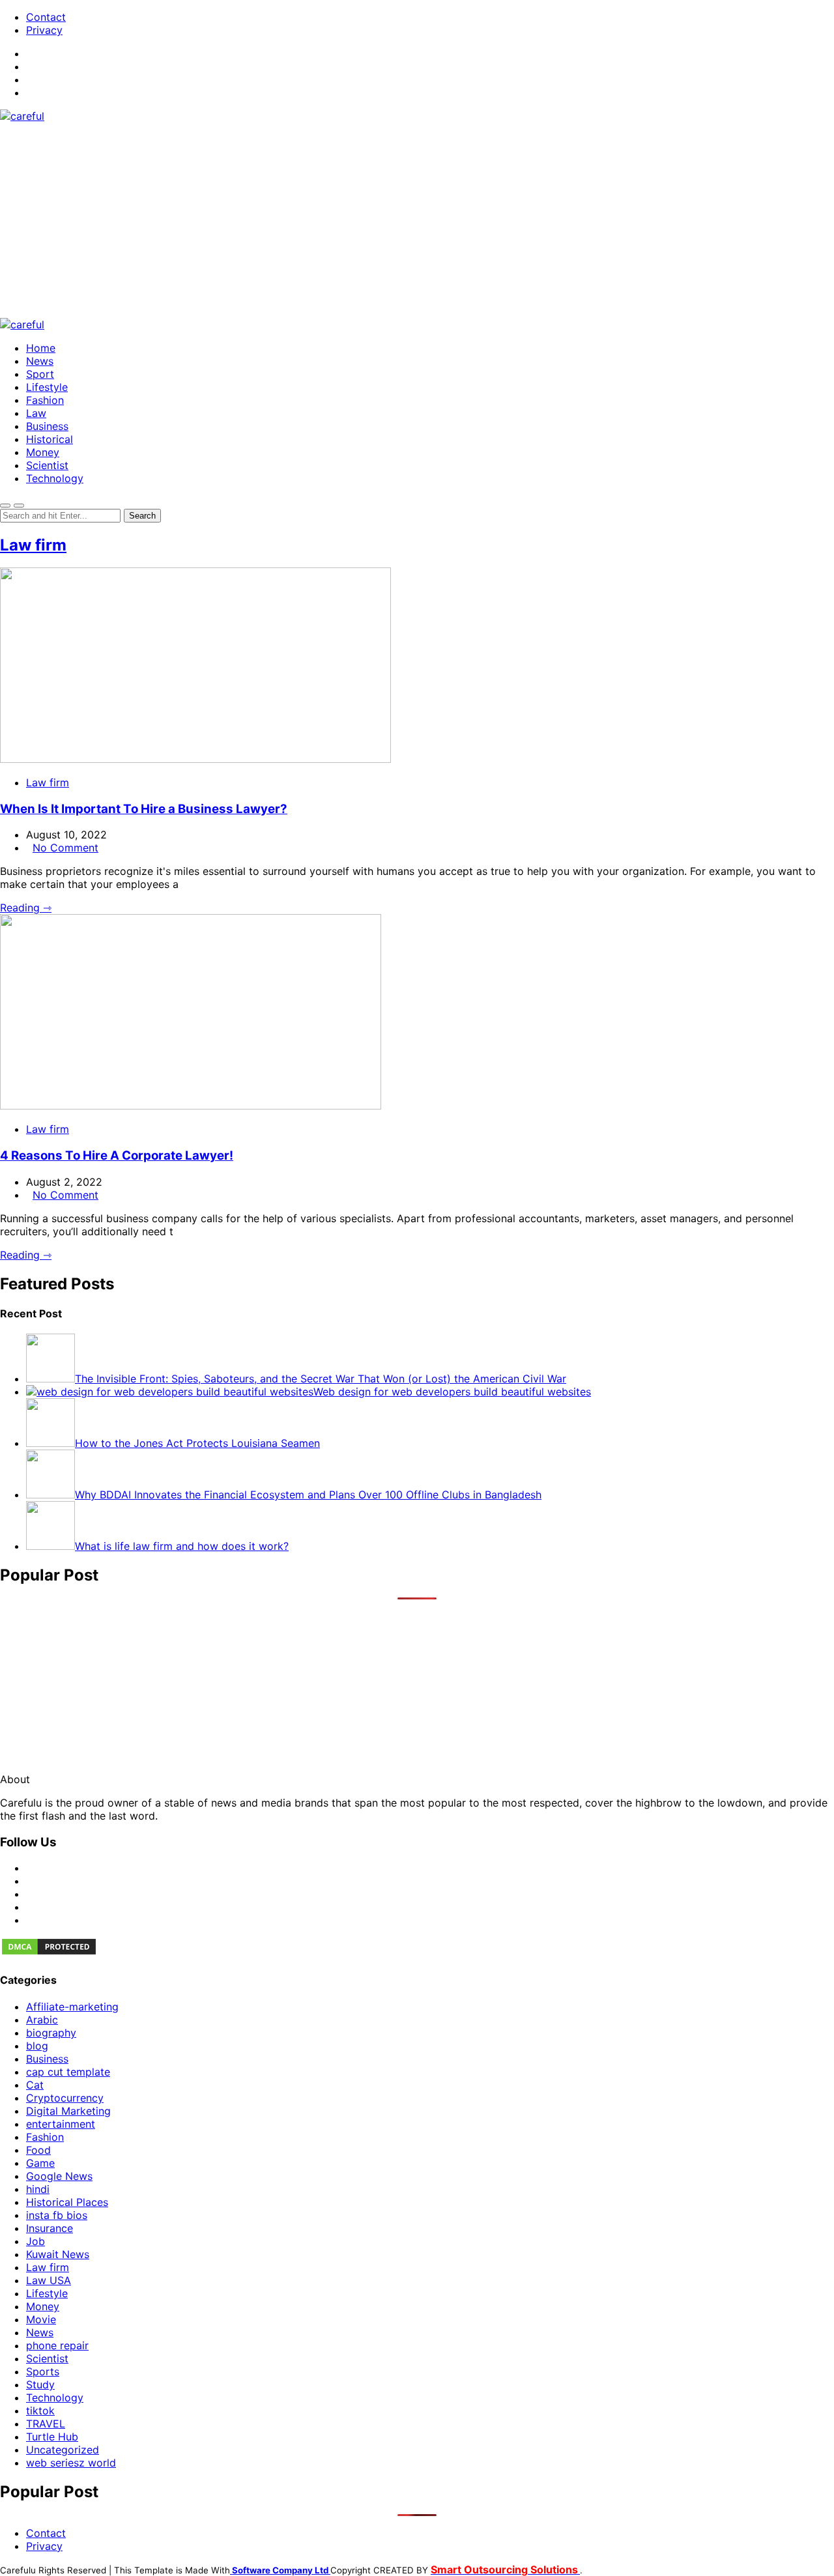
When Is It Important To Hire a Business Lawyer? (144, 809)
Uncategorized (63, 2450)
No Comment (65, 848)
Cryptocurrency (65, 2098)
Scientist (47, 465)
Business (47, 426)
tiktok (40, 2411)
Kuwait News (58, 2254)
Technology (55, 478)
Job (36, 2241)
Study (40, 2384)
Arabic (42, 2020)
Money (43, 452)
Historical (50, 439)
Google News (59, 2176)
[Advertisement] (417, 220)
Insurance (50, 2228)
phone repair (57, 2345)
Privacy (44, 30)
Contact (46, 17)
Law (36, 413)
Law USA (49, 2280)
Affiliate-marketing (72, 2007)
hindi (38, 2189)
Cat (35, 2085)
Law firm (33, 545)
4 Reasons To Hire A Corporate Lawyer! (117, 1155)
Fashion (45, 400)
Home (41, 348)
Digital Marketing (68, 2111)
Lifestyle (47, 387)
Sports (43, 2371)
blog (37, 2046)
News (40, 361)
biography (51, 2033)
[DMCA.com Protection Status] (49, 1953)
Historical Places (67, 2202)
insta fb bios (57, 2215)
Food (38, 2150)
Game (40, 2163)
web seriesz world (71, 2463)
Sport (40, 374)
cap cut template (68, 2072)
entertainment (61, 2124)
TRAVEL (46, 2424)
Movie (41, 2319)
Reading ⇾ (26, 908)
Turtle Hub (52, 2437)
